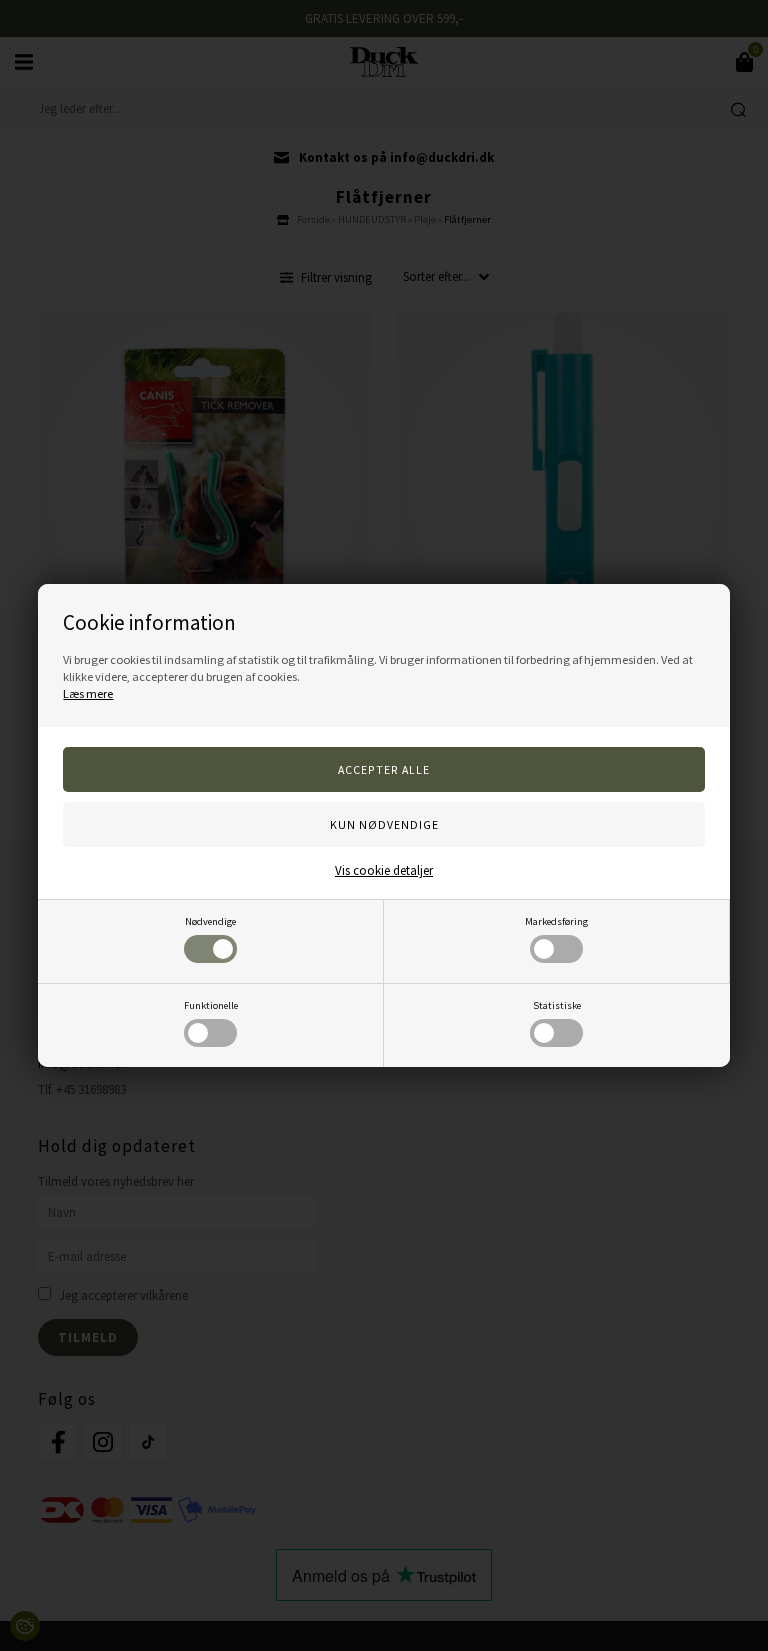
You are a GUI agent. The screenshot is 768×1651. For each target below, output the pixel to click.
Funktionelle (211, 1005)
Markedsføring (556, 921)
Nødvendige (210, 921)
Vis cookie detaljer (384, 870)
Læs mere (88, 693)
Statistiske (557, 1005)
